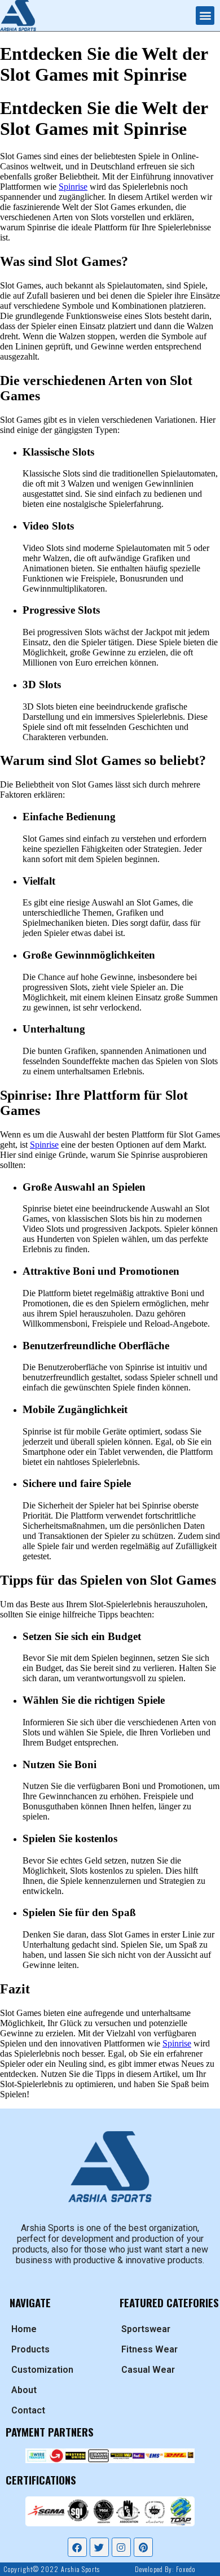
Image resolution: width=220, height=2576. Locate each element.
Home (24, 2329)
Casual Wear (148, 2370)
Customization (42, 2370)
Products (30, 2349)
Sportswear (146, 2329)
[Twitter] (99, 2547)
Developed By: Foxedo (165, 2569)
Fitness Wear (149, 2349)
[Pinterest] (143, 2547)
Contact (28, 2410)
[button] (205, 16)
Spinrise (73, 187)
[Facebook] (77, 2547)
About (24, 2390)
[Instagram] (121, 2547)
